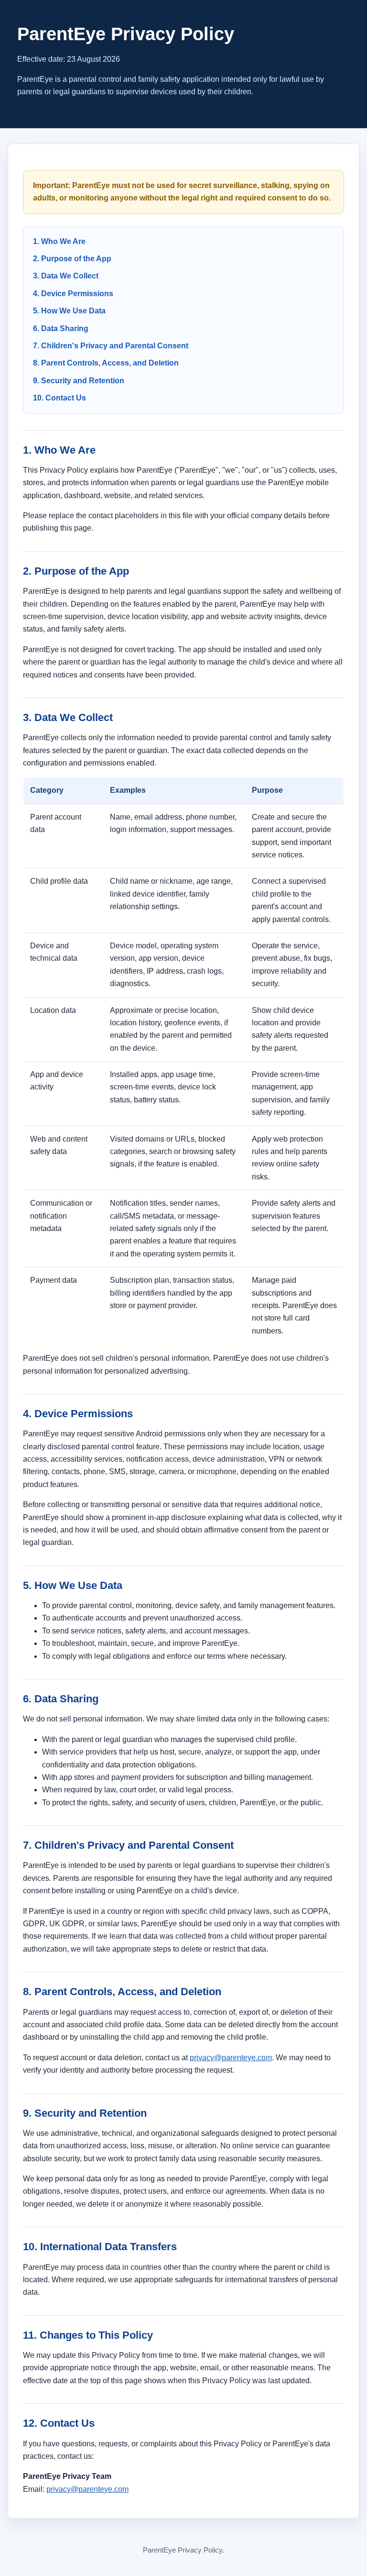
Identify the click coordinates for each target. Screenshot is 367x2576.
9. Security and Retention (79, 381)
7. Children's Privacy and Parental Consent (111, 346)
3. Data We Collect (66, 276)
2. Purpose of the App (72, 259)
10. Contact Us (59, 398)
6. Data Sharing (61, 328)
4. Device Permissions (73, 294)
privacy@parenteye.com (231, 2058)
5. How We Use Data (69, 311)
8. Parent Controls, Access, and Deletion (106, 363)
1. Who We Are (59, 241)
